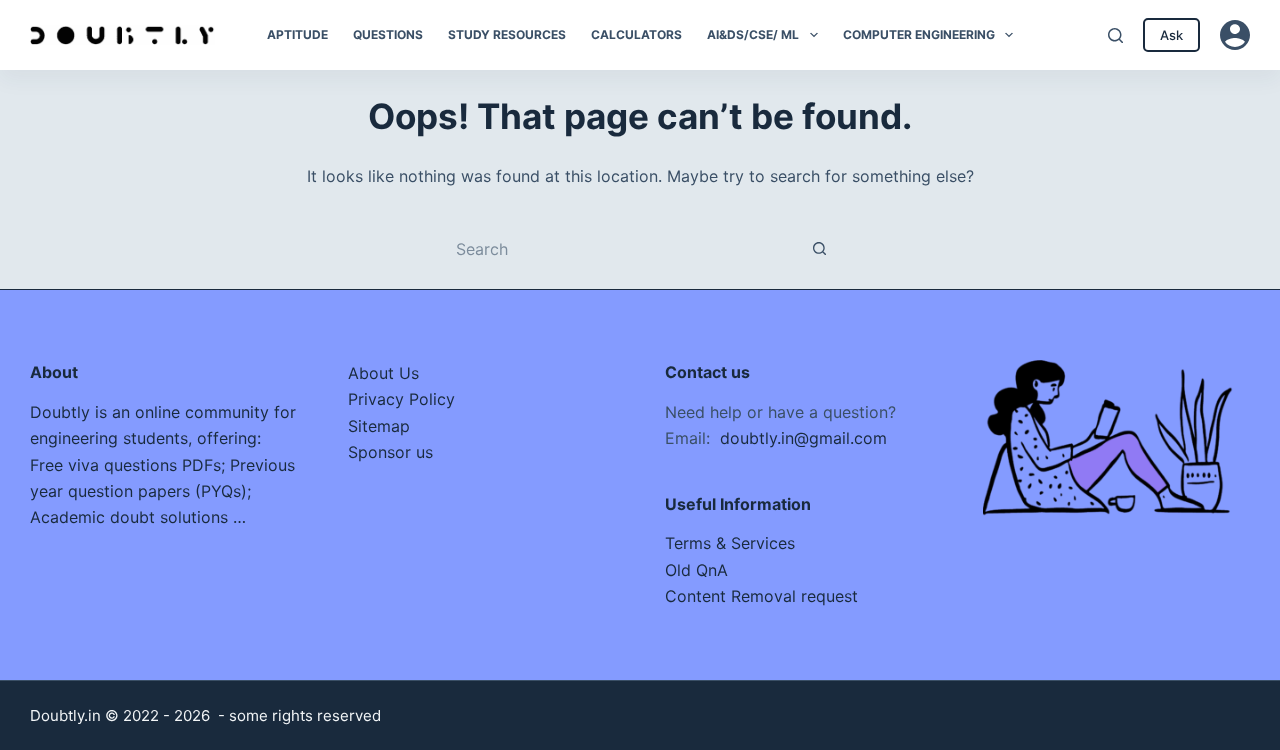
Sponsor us (390, 452)
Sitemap (379, 426)
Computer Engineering (919, 34)
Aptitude (297, 34)
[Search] (1115, 35)
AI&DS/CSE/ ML (753, 34)
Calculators (636, 34)
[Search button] (820, 249)
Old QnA (696, 570)
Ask (1171, 35)
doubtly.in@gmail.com (803, 438)
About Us (383, 373)
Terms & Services (730, 543)
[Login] (1235, 35)
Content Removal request (761, 596)
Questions (388, 34)
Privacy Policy (401, 399)
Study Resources (507, 34)
